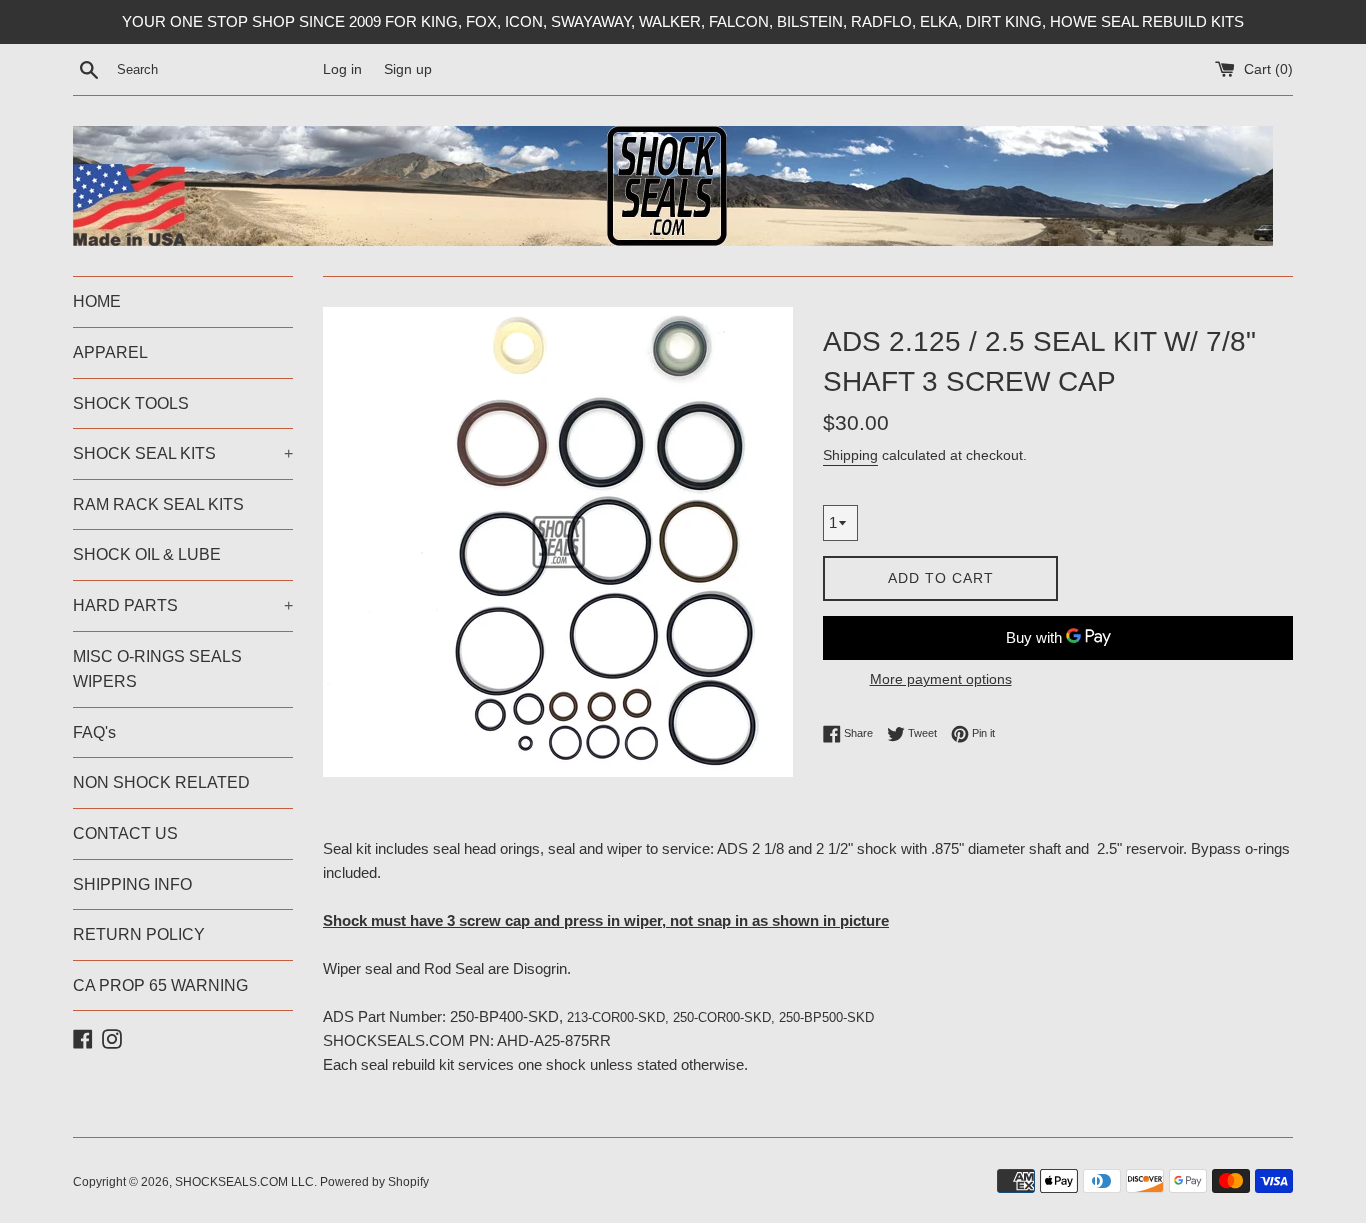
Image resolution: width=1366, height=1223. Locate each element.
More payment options (941, 679)
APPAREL (110, 352)
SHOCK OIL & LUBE (147, 554)
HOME (97, 301)
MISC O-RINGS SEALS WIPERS (157, 669)
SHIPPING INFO (132, 884)
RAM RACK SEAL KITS (158, 504)
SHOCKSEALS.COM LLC (244, 1182)
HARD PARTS (183, 605)
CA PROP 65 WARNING (160, 985)
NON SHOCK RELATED (161, 782)
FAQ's (94, 732)
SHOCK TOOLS (131, 403)
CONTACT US (125, 833)
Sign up (408, 69)
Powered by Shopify (374, 1182)
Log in (342, 69)
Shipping (850, 455)
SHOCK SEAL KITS (183, 453)
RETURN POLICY (139, 934)
